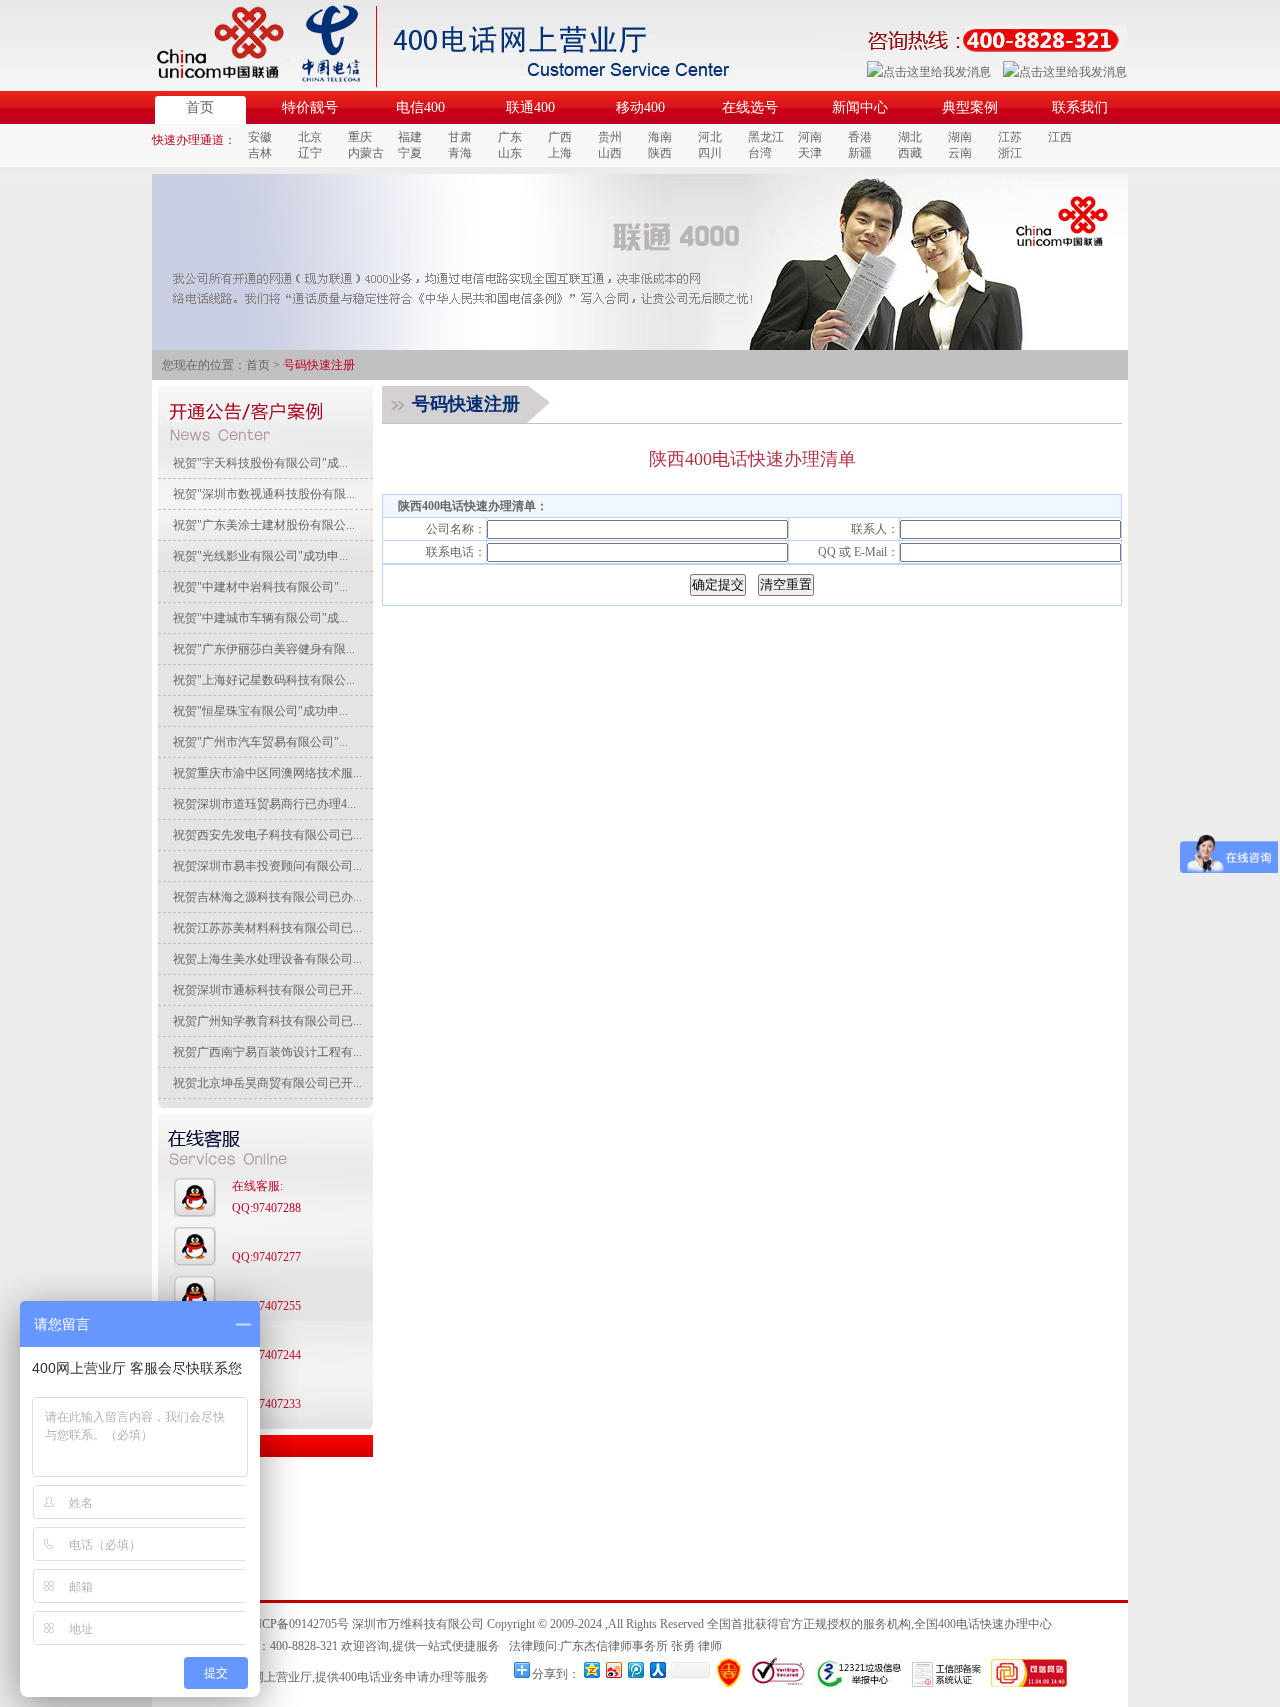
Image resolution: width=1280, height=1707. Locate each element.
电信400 (420, 107)
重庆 (360, 137)
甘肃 (460, 137)
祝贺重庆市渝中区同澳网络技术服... (267, 773)
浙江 (1010, 153)
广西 (560, 137)
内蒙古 (366, 153)
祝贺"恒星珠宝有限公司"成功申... (260, 711)
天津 (810, 153)
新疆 (860, 153)
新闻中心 (860, 107)
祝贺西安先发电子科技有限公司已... (267, 835)
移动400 (640, 107)
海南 (660, 137)
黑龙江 (766, 137)
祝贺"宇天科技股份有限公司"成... (260, 463)
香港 (860, 137)
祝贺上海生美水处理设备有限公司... (267, 959)
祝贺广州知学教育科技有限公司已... (267, 1021)
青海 (460, 153)
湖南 (960, 137)
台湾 (760, 153)
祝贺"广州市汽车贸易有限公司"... (260, 742)
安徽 (260, 137)
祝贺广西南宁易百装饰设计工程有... (267, 1052)
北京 (310, 137)
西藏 (910, 153)
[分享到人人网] (657, 1669)
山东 (510, 153)
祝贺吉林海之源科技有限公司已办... (267, 897)
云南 (960, 153)
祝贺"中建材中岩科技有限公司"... (260, 587)
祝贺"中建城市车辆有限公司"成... (260, 618)
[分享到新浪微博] (613, 1669)
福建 (410, 137)
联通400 (530, 107)
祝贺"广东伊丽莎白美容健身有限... (264, 649)
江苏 (1010, 137)
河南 (810, 137)
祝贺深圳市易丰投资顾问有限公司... (267, 866)
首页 (200, 107)
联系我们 (1080, 107)
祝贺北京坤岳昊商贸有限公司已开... (267, 1083)
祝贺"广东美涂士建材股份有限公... (264, 525)
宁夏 (410, 153)
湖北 (910, 137)
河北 (710, 137)
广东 (510, 137)
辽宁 (310, 153)
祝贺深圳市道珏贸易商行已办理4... (264, 804)
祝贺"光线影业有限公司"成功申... (260, 556)
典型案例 (970, 107)
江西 (1060, 137)
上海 (560, 153)
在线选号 (750, 107)
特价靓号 (310, 107)
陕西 (660, 153)
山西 (610, 153)
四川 (710, 153)
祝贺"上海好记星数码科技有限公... (264, 680)
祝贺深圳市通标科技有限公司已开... (267, 990)
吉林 (260, 153)
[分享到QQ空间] (591, 1669)
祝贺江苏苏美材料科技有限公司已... (267, 928)
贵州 (610, 137)
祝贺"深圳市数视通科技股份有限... (264, 494)
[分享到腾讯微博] (635, 1669)
